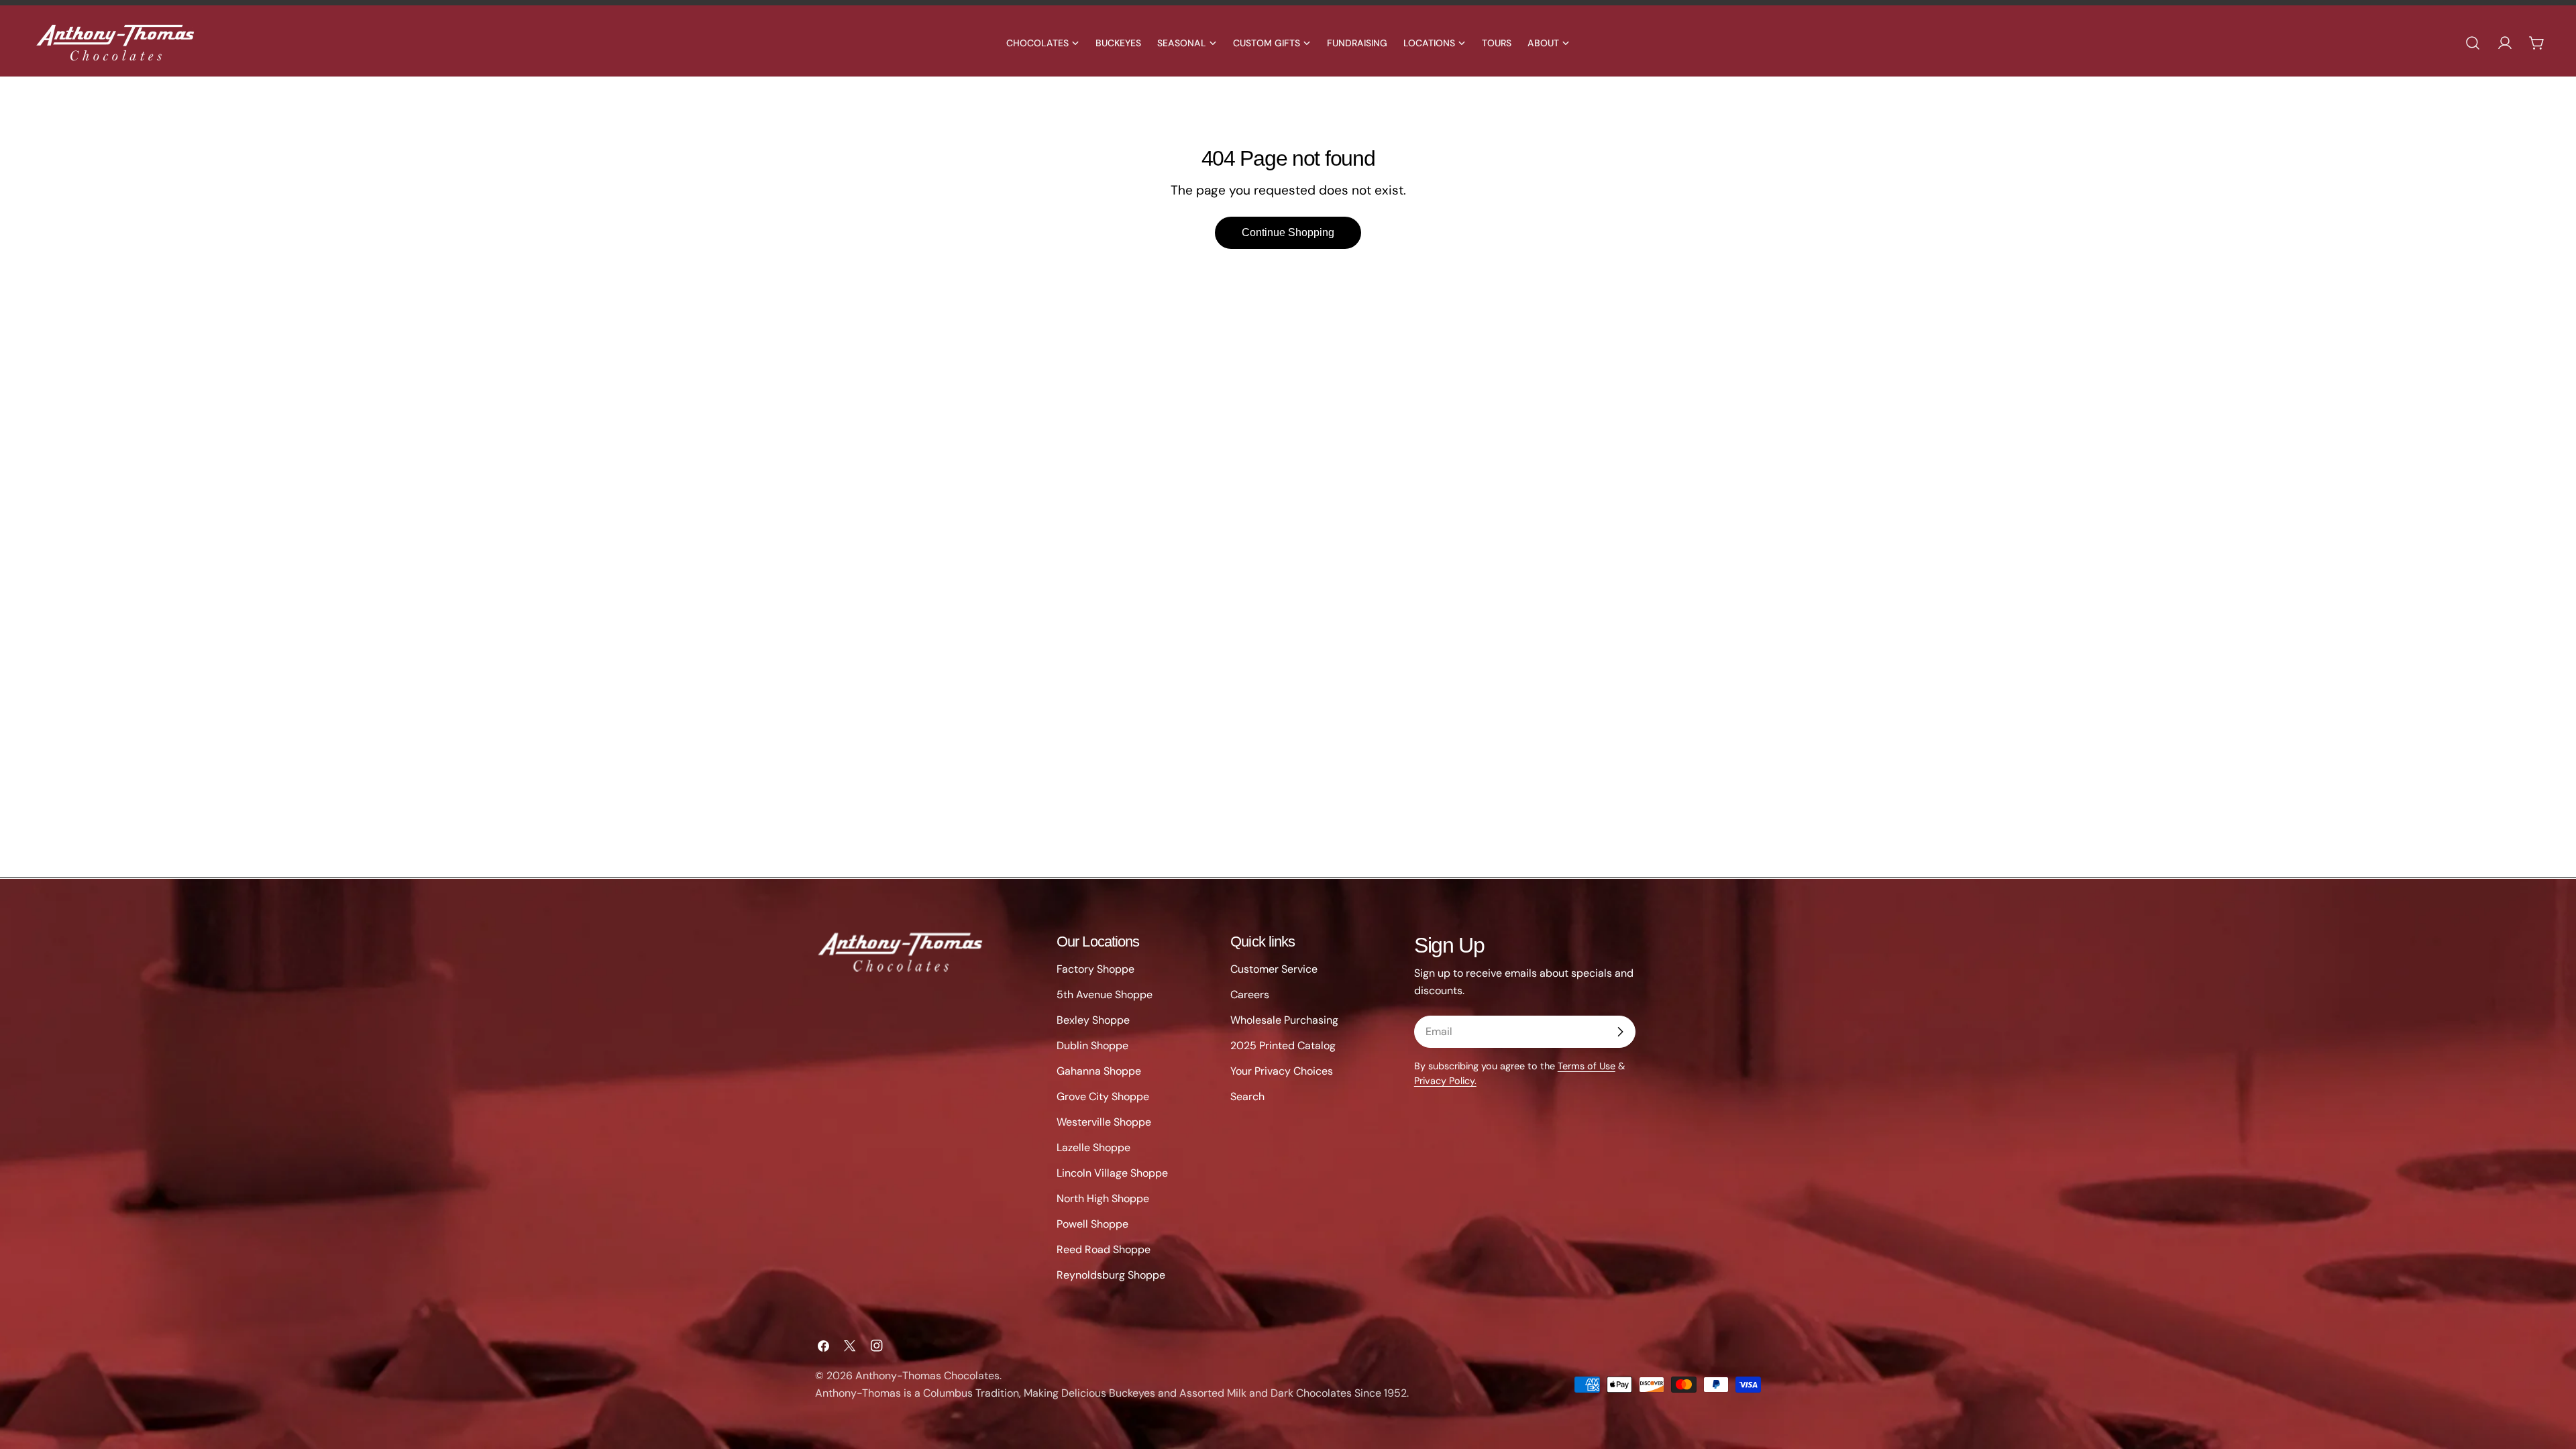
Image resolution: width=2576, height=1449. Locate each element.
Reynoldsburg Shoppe (1111, 1275)
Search (1247, 1096)
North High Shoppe (1103, 1198)
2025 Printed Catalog (1283, 1045)
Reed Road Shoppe (1104, 1249)
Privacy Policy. (1445, 1081)
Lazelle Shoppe (1093, 1147)
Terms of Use (1587, 1066)
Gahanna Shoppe (1099, 1071)
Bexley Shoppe (1093, 1020)
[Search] (2473, 43)
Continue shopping (1288, 232)
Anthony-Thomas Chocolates (927, 1376)
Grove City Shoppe (1103, 1096)
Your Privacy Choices (1282, 1071)
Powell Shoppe (1092, 1224)
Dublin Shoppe (1092, 1045)
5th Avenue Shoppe (1105, 995)
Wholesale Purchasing (1284, 1020)
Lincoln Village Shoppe (1112, 1173)
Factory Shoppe (1095, 969)
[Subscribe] (1620, 1032)
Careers (1250, 995)
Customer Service (1274, 969)
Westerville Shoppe (1104, 1122)
